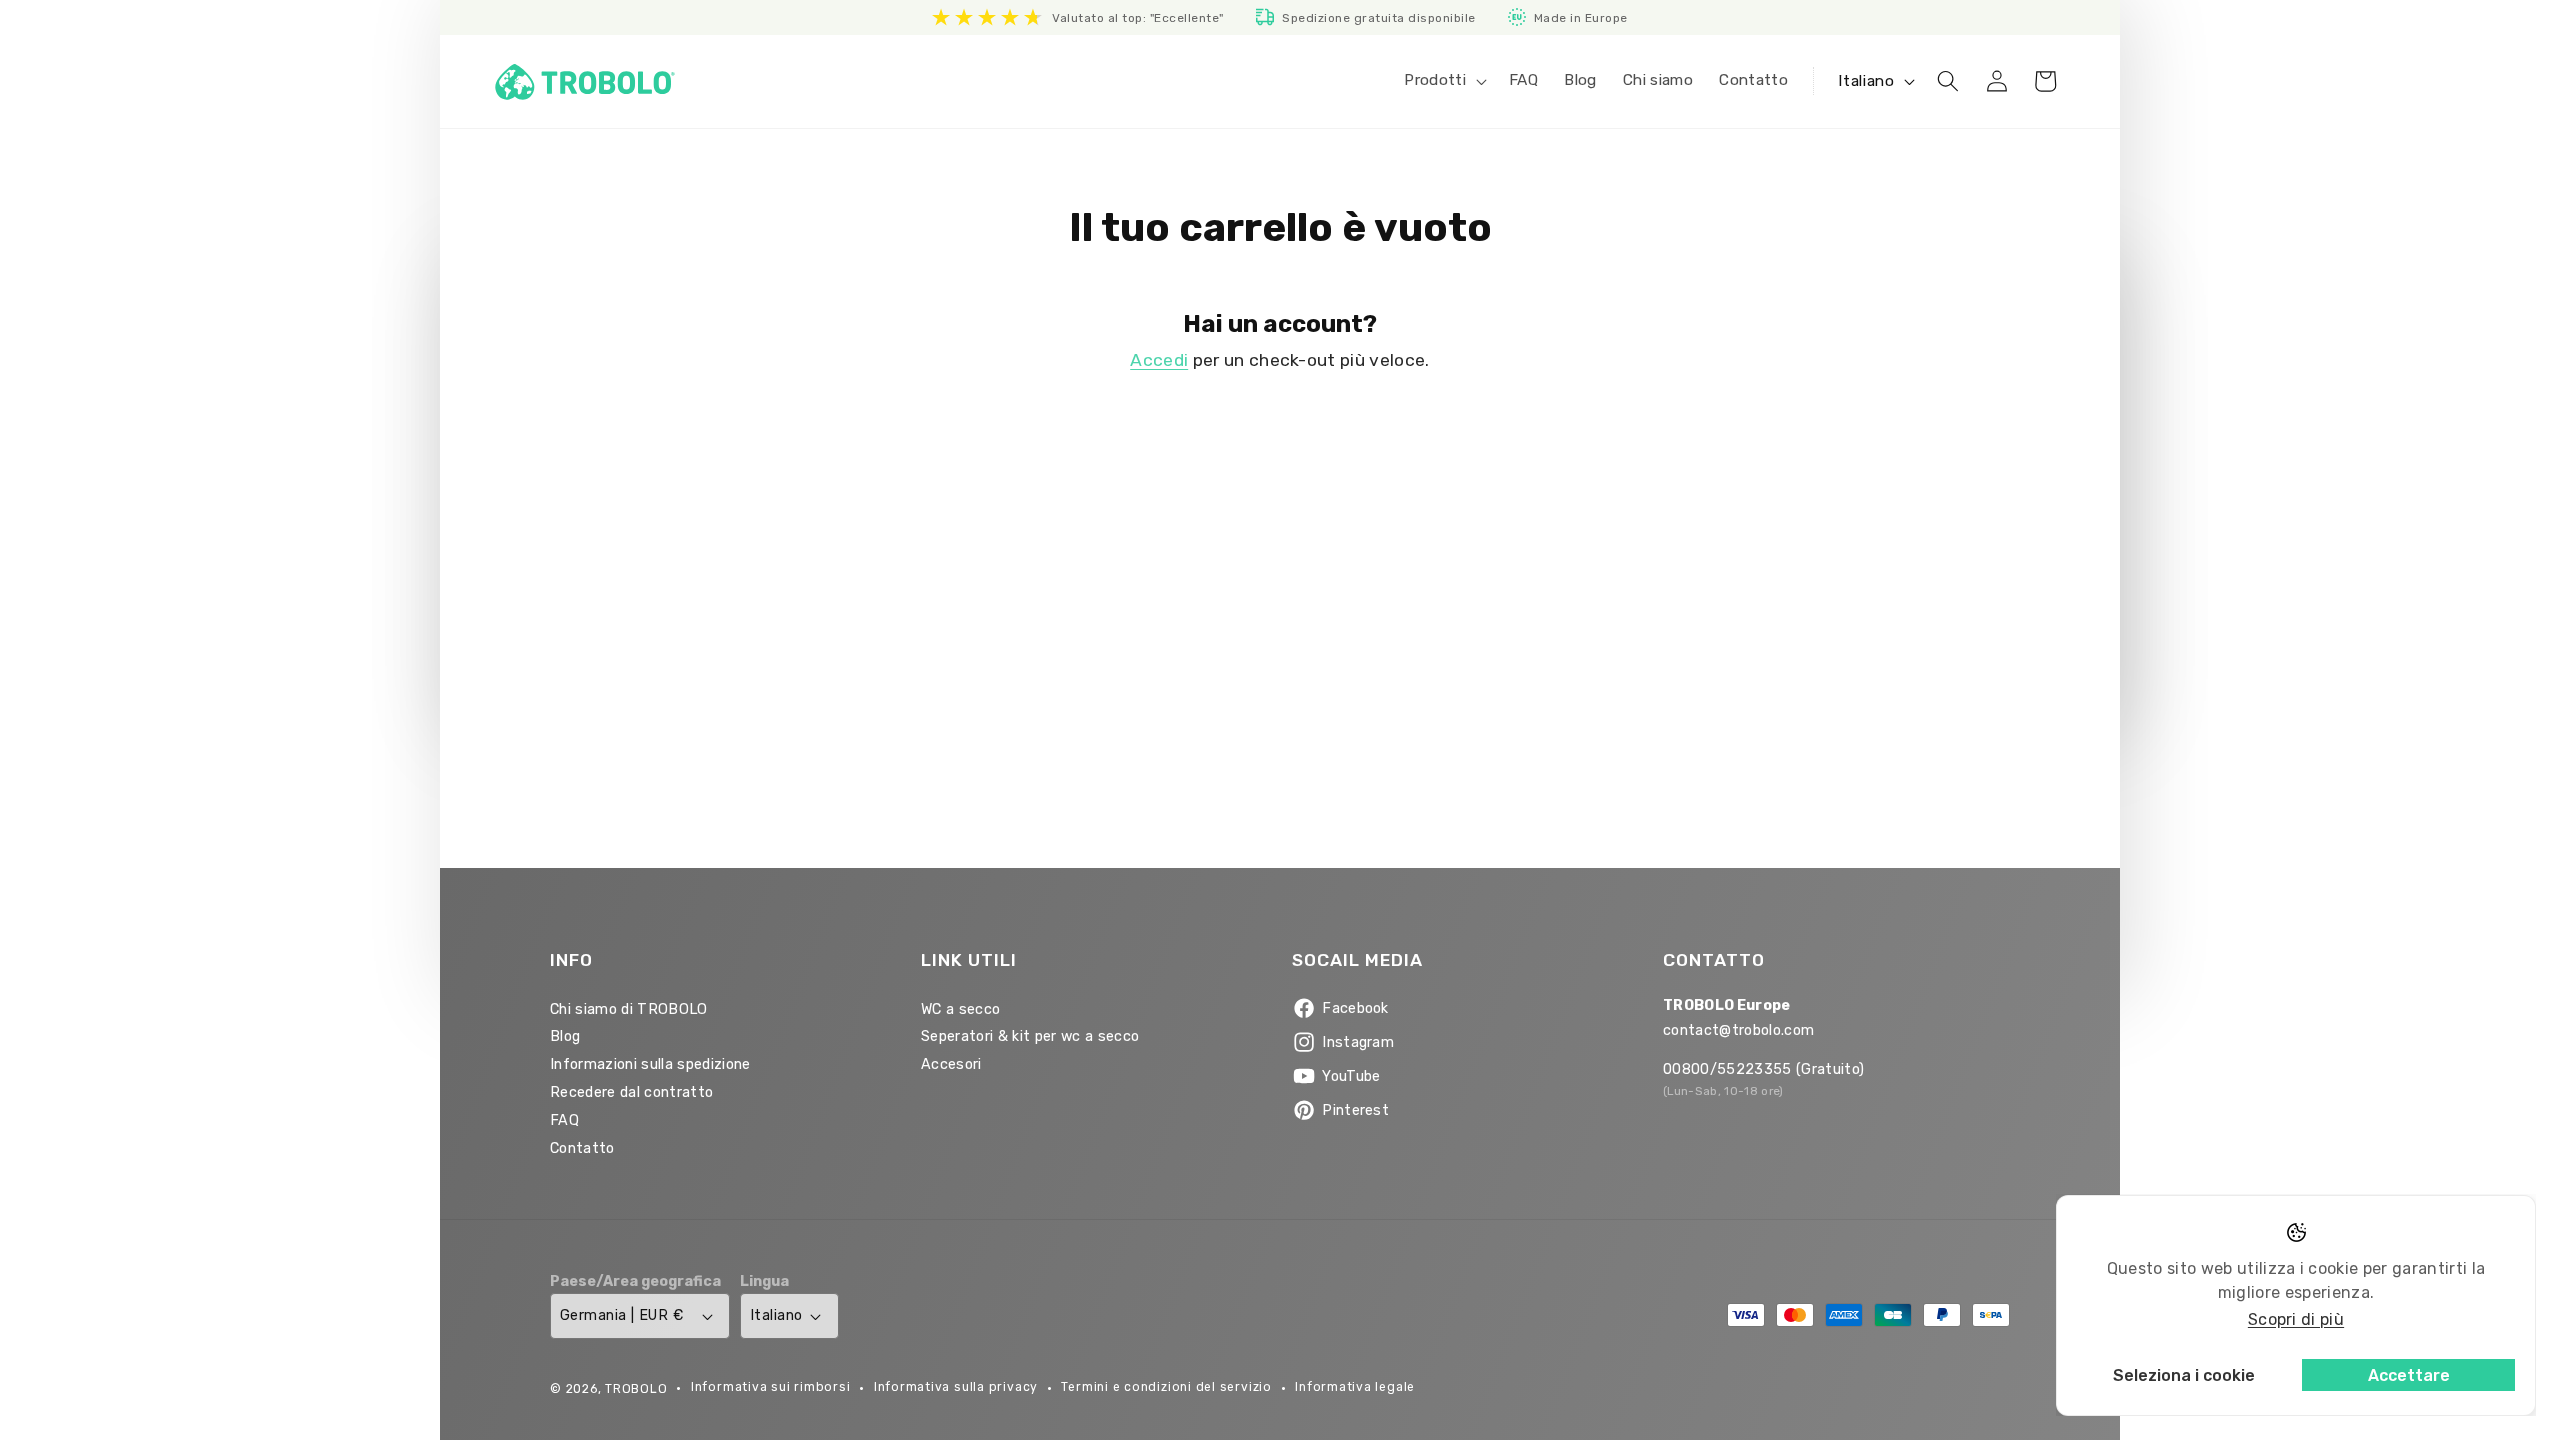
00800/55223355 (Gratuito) (1763, 1069)
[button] (1443, 81)
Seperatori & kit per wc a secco (1030, 1036)
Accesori (951, 1064)
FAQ (564, 1120)
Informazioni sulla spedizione (650, 1064)
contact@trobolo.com (1738, 1030)
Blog (565, 1036)
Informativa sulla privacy (956, 1387)
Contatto (582, 1148)
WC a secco (960, 1009)
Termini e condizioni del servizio (1166, 1387)
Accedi (1159, 360)
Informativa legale (1355, 1387)
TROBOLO (636, 1389)
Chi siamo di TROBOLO (629, 1009)
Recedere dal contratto (631, 1092)
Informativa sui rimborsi (770, 1387)
